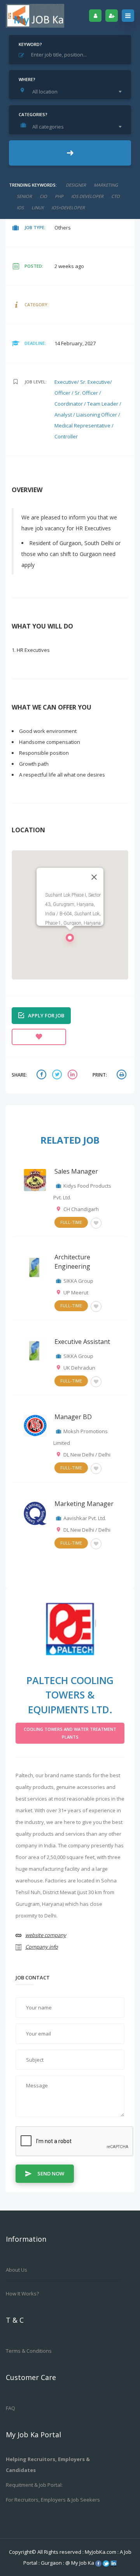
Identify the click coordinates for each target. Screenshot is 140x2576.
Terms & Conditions (29, 2351)
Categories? (33, 114)
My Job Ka (83, 2563)
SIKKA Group (78, 1281)
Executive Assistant (82, 1342)
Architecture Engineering (72, 1262)
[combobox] (72, 92)
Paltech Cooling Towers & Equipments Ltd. (70, 1695)
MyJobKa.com (101, 2552)
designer (76, 185)
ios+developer (68, 207)
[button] (70, 940)
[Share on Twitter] (58, 1075)
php (59, 196)
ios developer (87, 196)
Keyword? (30, 44)
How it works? (22, 2294)
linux (38, 207)
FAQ (10, 2408)
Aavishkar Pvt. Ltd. (85, 1518)
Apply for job (46, 1015)
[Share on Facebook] (42, 1075)
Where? (27, 79)
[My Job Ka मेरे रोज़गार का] (35, 16)
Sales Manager (76, 1171)
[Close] (94, 877)
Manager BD (73, 1417)
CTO (115, 196)
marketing (106, 185)
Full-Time (71, 1222)
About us (17, 2270)
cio (43, 196)
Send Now (51, 2173)
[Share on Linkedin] (73, 1075)
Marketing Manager (84, 1504)
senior (24, 196)
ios (20, 207)
